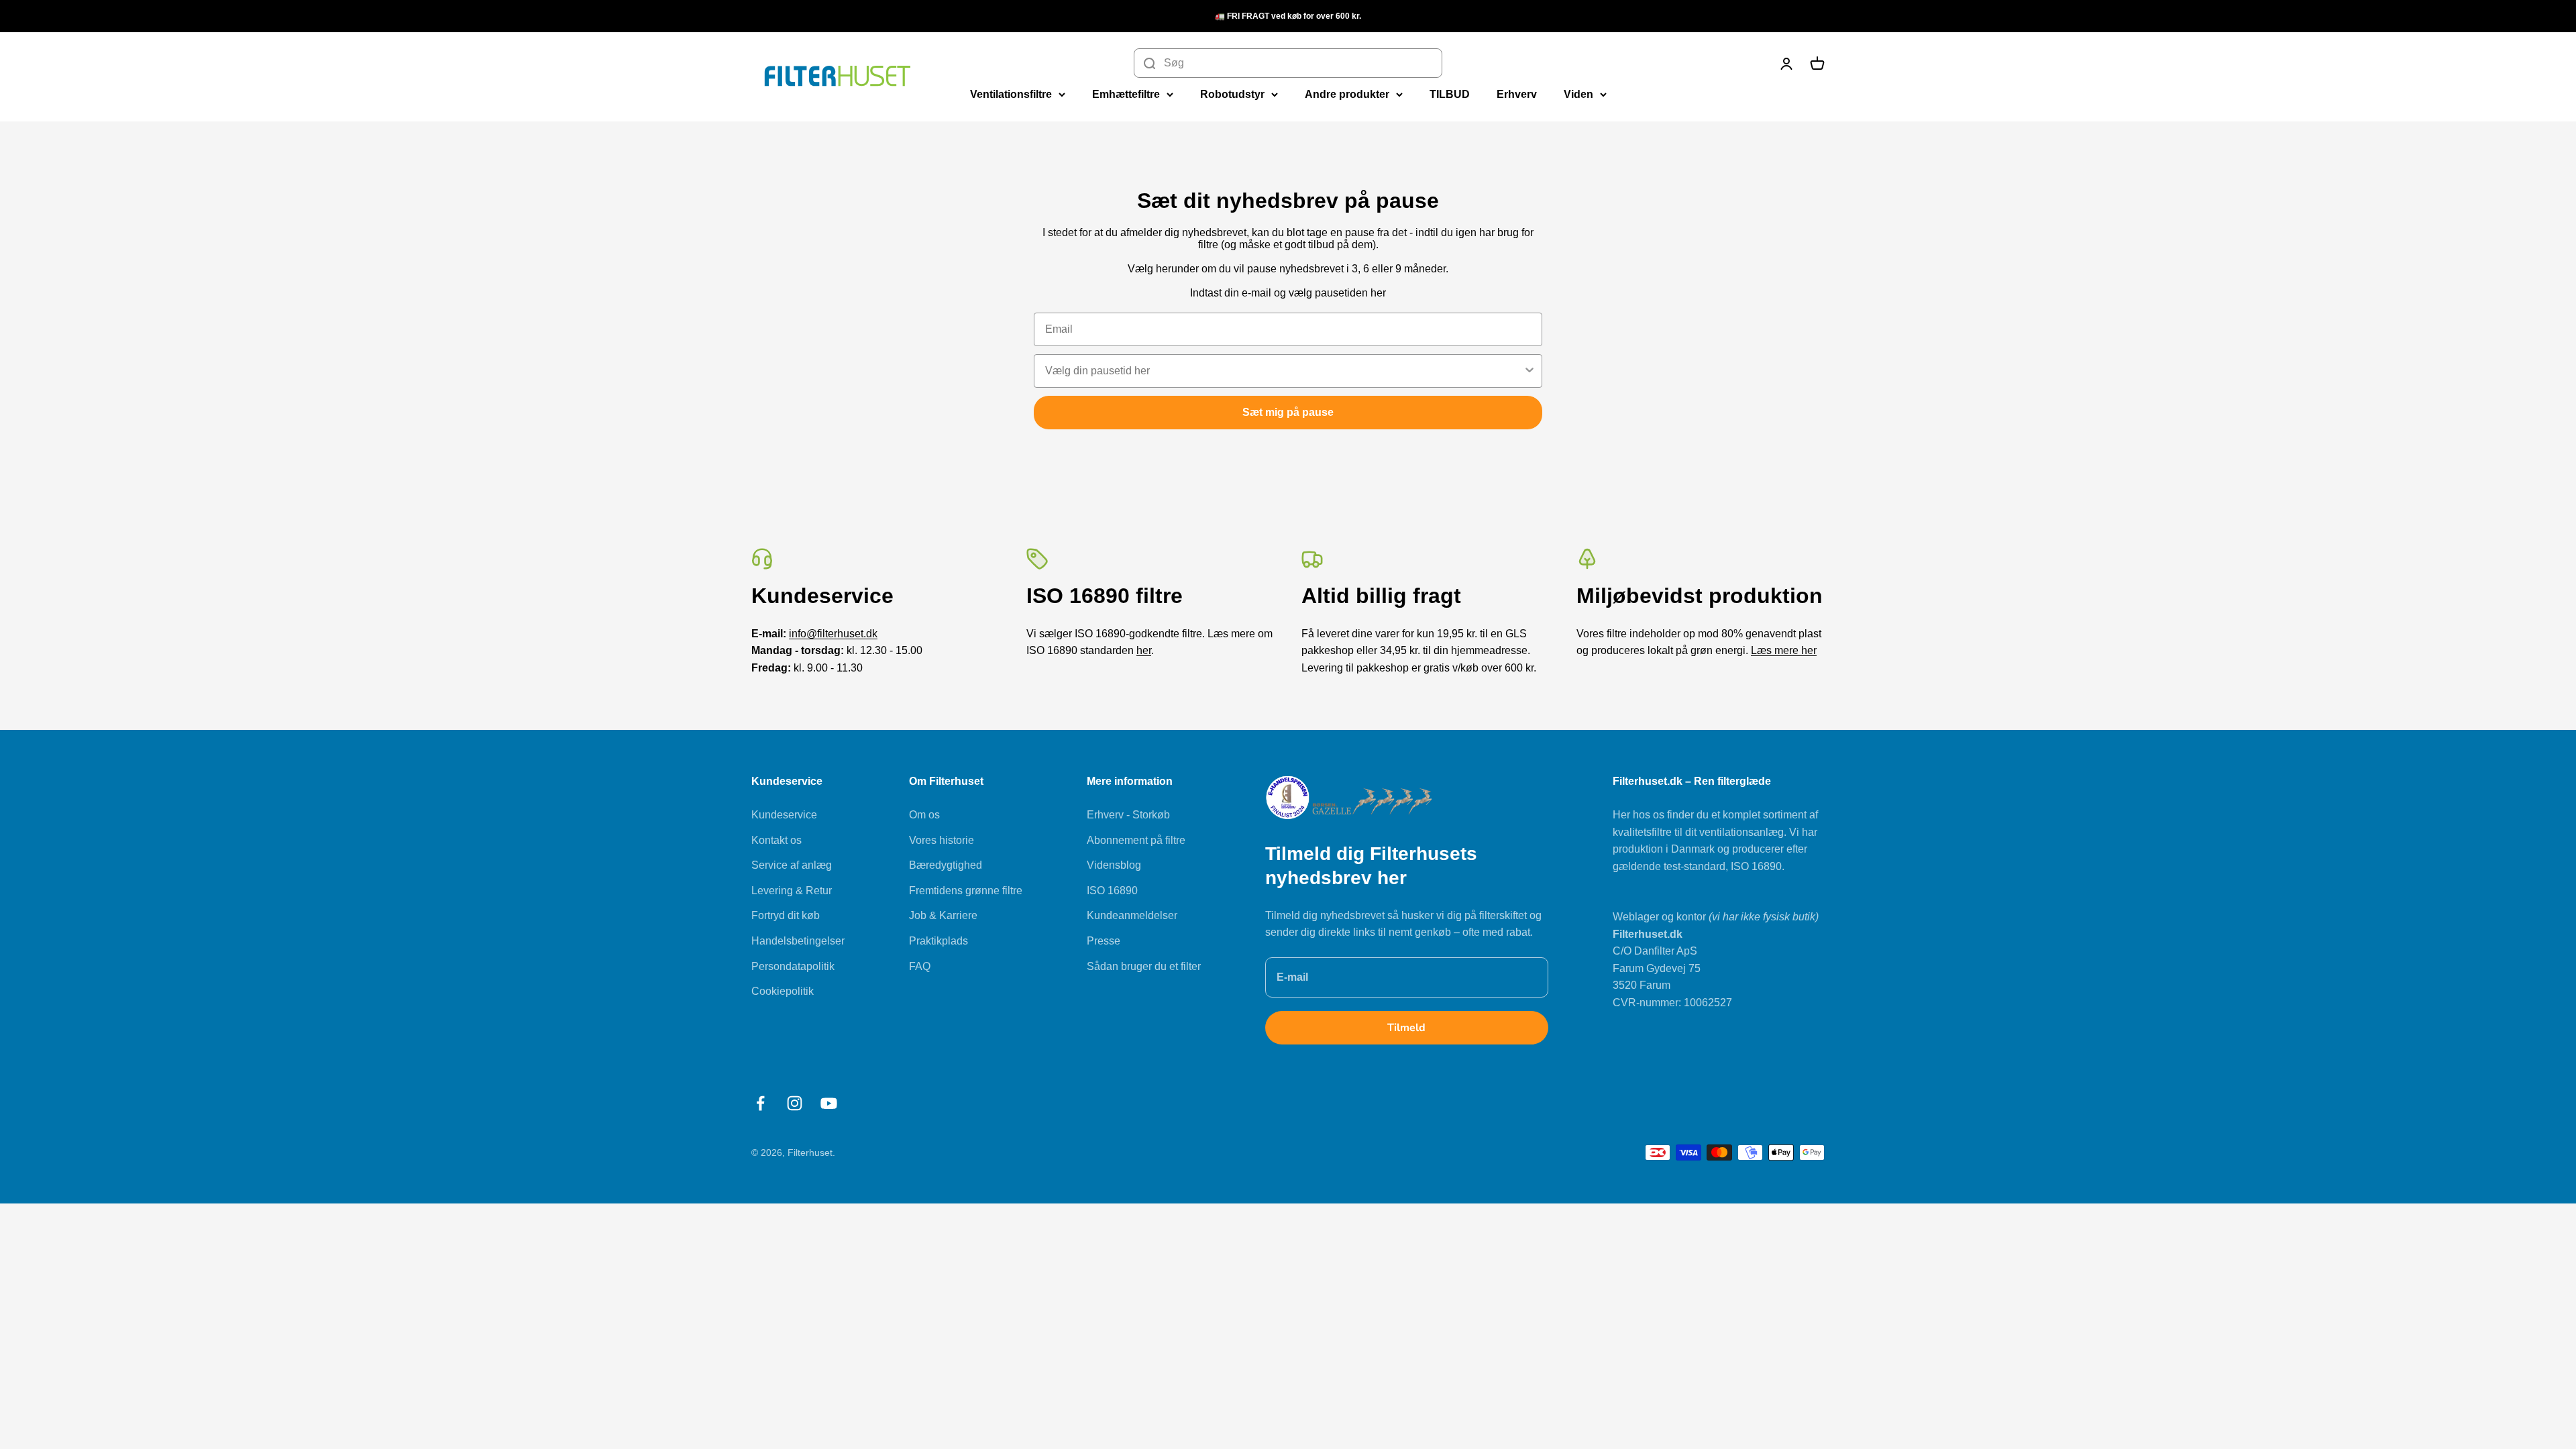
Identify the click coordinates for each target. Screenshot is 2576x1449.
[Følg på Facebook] (760, 1103)
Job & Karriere (943, 915)
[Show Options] (1529, 371)
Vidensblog (1114, 865)
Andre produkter (1347, 94)
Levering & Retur (792, 891)
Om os (924, 815)
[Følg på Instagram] (795, 1103)
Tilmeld (1406, 1028)
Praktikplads (938, 941)
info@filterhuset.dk (833, 634)
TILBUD (1450, 94)
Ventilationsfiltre (1011, 94)
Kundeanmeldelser (1132, 915)
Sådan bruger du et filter (1144, 966)
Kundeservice (784, 815)
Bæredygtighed (946, 865)
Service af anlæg (792, 865)
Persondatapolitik (793, 966)
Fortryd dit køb (786, 915)
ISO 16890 (1112, 891)
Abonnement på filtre (1136, 840)
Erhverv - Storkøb (1128, 815)
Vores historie (942, 840)
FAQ (920, 966)
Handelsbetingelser (798, 941)
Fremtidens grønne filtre (966, 891)
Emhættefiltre (1126, 94)
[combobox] (1284, 371)
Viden (1578, 94)
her (1144, 650)
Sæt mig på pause (1288, 412)
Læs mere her (1784, 650)
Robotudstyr (1232, 94)
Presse (1104, 941)
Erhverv (1517, 94)
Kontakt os (776, 840)
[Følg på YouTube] (829, 1103)
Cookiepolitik (783, 991)
